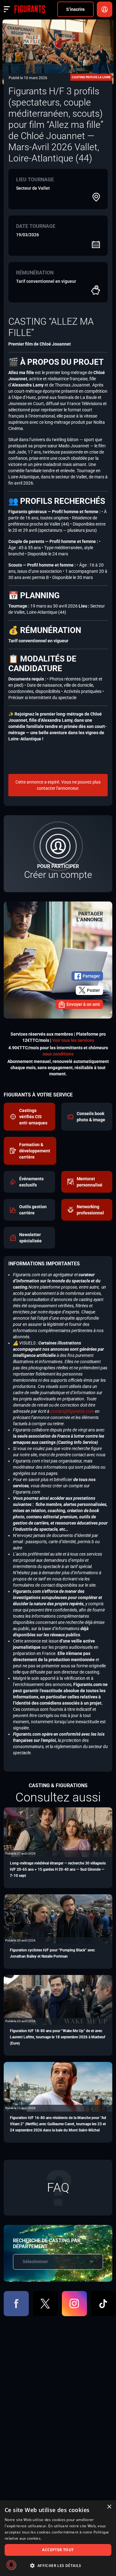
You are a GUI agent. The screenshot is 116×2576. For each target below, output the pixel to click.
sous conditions (58, 1054)
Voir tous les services (73, 1040)
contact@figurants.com (72, 1411)
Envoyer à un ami (83, 1004)
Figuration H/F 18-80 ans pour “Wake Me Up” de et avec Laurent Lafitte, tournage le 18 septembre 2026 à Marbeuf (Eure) (58, 2037)
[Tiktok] (103, 2304)
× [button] (109, 2507)
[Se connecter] (105, 9)
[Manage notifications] (11, 2565)
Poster (93, 990)
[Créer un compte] (58, 854)
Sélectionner (35, 2262)
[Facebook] (16, 2304)
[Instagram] (74, 2304)
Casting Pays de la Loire (91, 77)
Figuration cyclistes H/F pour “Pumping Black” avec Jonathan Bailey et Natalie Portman (52, 1953)
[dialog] (58, 2538)
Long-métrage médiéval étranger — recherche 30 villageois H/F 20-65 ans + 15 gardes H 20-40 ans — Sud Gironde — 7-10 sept (58, 1869)
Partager (91, 976)
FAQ (58, 2187)
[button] (58, 2566)
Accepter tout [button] (58, 2550)
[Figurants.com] (30, 9)
